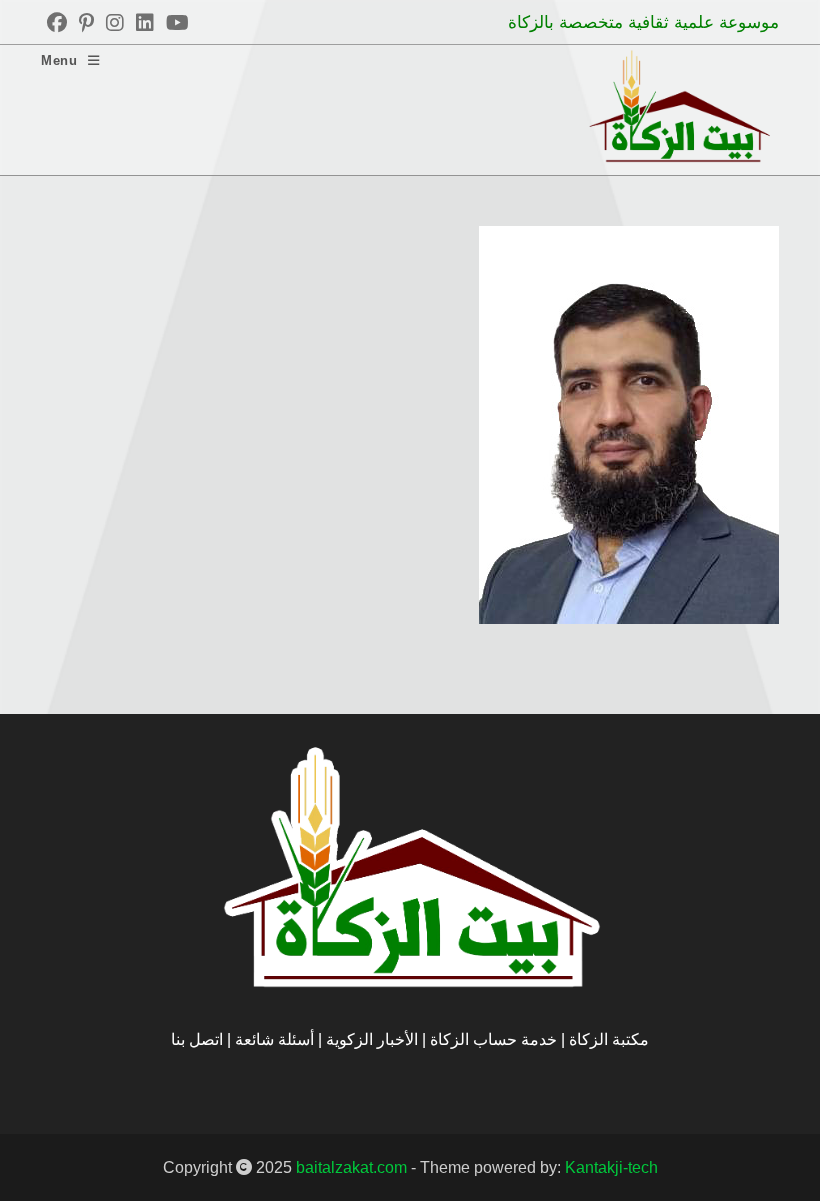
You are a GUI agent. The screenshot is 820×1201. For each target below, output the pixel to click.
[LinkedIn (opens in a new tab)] (145, 23)
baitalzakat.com (351, 1167)
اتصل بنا (197, 1039)
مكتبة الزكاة (609, 1039)
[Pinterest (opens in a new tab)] (86, 23)
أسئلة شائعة (276, 1039)
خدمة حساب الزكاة (493, 1039)
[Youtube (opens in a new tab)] (174, 23)
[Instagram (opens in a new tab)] (115, 23)
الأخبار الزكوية (372, 1039)
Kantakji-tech (611, 1167)
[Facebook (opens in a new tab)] (57, 23)
